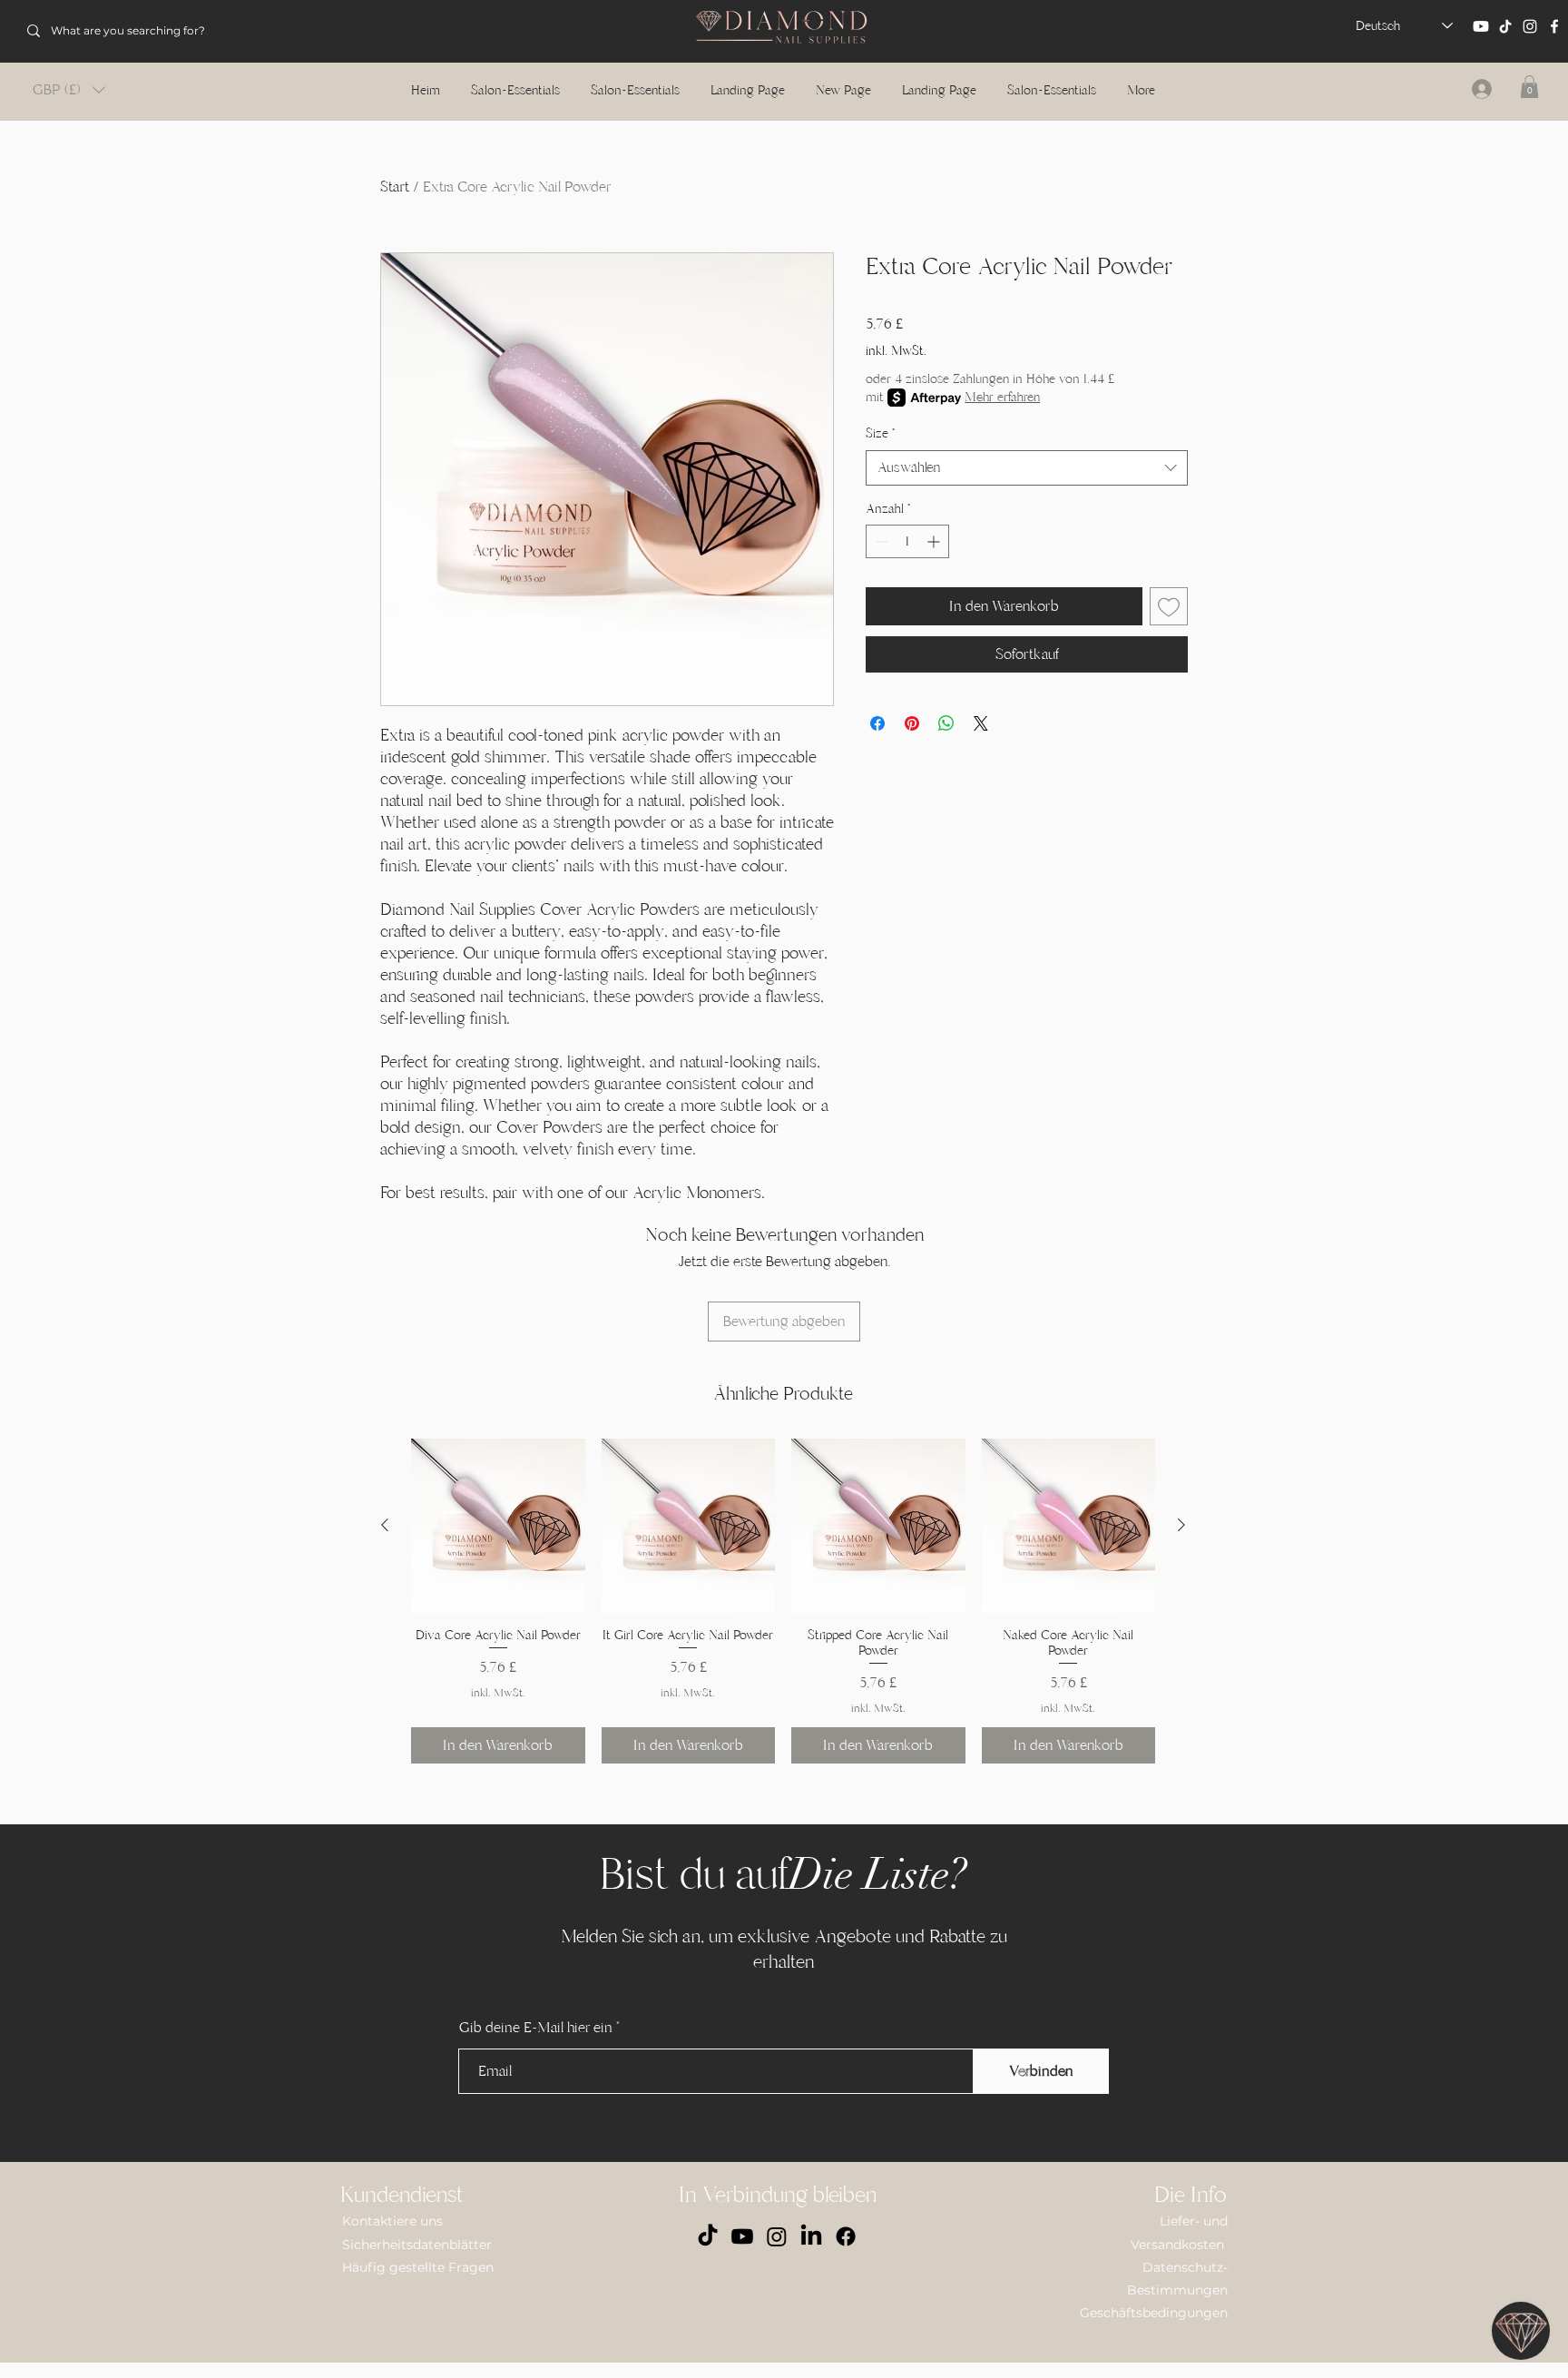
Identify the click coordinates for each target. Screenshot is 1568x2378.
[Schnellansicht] (498, 1526)
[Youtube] (1481, 26)
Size (880, 433)
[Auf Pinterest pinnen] (912, 723)
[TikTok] (1505, 26)
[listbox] (69, 90)
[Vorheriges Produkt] (385, 1525)
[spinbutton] (907, 541)
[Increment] (935, 541)
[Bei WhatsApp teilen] (946, 723)
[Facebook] (1554, 26)
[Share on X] (981, 723)
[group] (783, 1601)
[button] (69, 90)
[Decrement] (880, 541)
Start (395, 187)
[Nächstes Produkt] (1181, 1525)
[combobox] (1027, 468)
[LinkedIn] (811, 2236)
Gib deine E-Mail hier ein (536, 2028)
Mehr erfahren (1002, 397)
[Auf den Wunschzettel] (1169, 606)
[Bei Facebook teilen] (877, 723)
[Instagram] (1530, 26)
